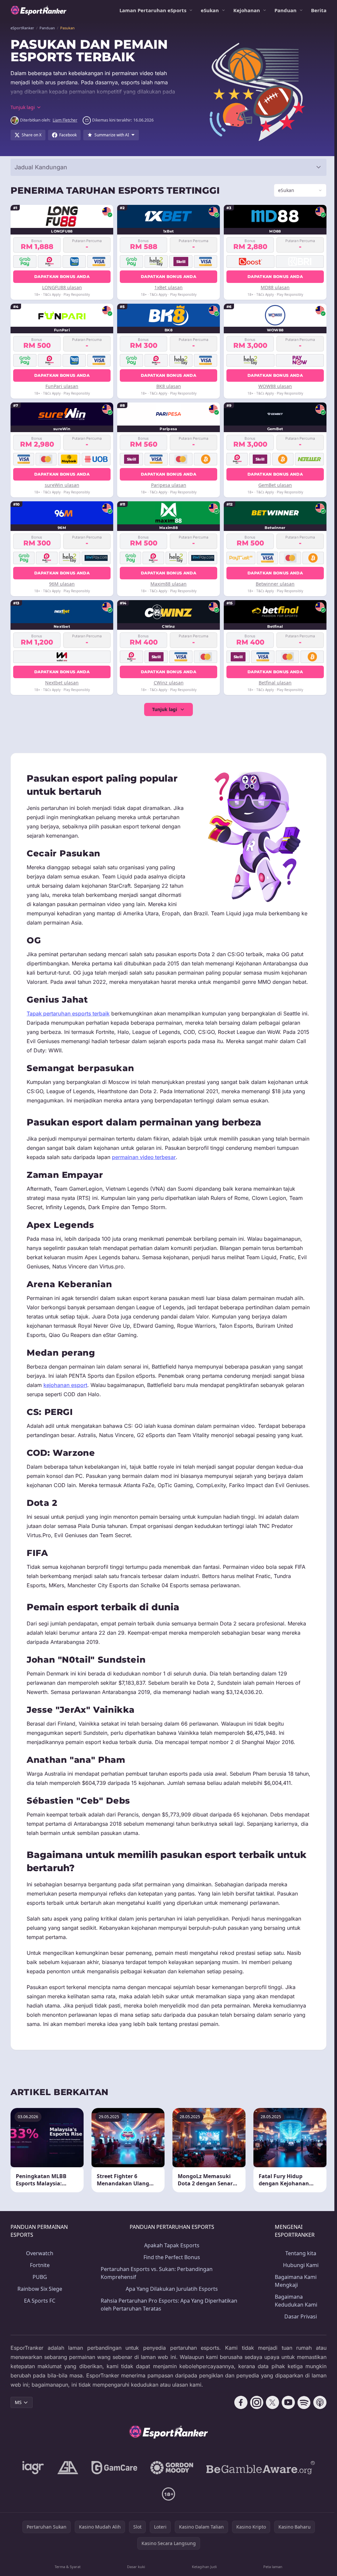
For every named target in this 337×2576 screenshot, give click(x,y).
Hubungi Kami (298, 2292)
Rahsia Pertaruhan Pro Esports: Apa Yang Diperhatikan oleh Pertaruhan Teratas (168, 2332)
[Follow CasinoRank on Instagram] (254, 2430)
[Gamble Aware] (259, 2495)
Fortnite (39, 2292)
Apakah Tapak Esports (170, 2273)
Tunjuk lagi (163, 709)
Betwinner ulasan (273, 584)
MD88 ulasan (273, 287)
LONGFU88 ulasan (61, 287)
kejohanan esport (65, 1394)
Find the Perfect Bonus (170, 2285)
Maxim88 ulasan (167, 584)
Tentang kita (298, 2281)
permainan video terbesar (167, 1166)
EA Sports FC (39, 2328)
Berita (319, 10)
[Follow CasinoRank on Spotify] (301, 2430)
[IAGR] (32, 2495)
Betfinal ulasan (273, 683)
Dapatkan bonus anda (62, 277)
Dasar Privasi (298, 2344)
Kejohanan (247, 10)
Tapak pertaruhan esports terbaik (68, 1023)
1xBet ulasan (167, 287)
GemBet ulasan (273, 485)
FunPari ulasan (62, 386)
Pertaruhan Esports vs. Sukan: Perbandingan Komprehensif (156, 2300)
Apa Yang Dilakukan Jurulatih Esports (170, 2316)
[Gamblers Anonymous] (66, 2495)
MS (18, 2430)
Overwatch (39, 2281)
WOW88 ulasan (273, 386)
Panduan (285, 10)
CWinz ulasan (167, 683)
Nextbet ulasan (62, 683)
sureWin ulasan (61, 485)
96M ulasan (62, 584)
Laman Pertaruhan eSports (153, 10)
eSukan (210, 10)
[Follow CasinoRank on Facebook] (238, 2430)
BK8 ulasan (167, 386)
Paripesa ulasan (167, 485)
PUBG (39, 2304)
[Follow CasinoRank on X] (270, 2430)
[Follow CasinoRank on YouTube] (286, 2430)
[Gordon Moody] (170, 2495)
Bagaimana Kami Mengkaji (294, 2308)
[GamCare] (113, 2495)
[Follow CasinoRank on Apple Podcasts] (317, 2430)
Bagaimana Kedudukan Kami (294, 2328)
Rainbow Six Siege (39, 2316)
